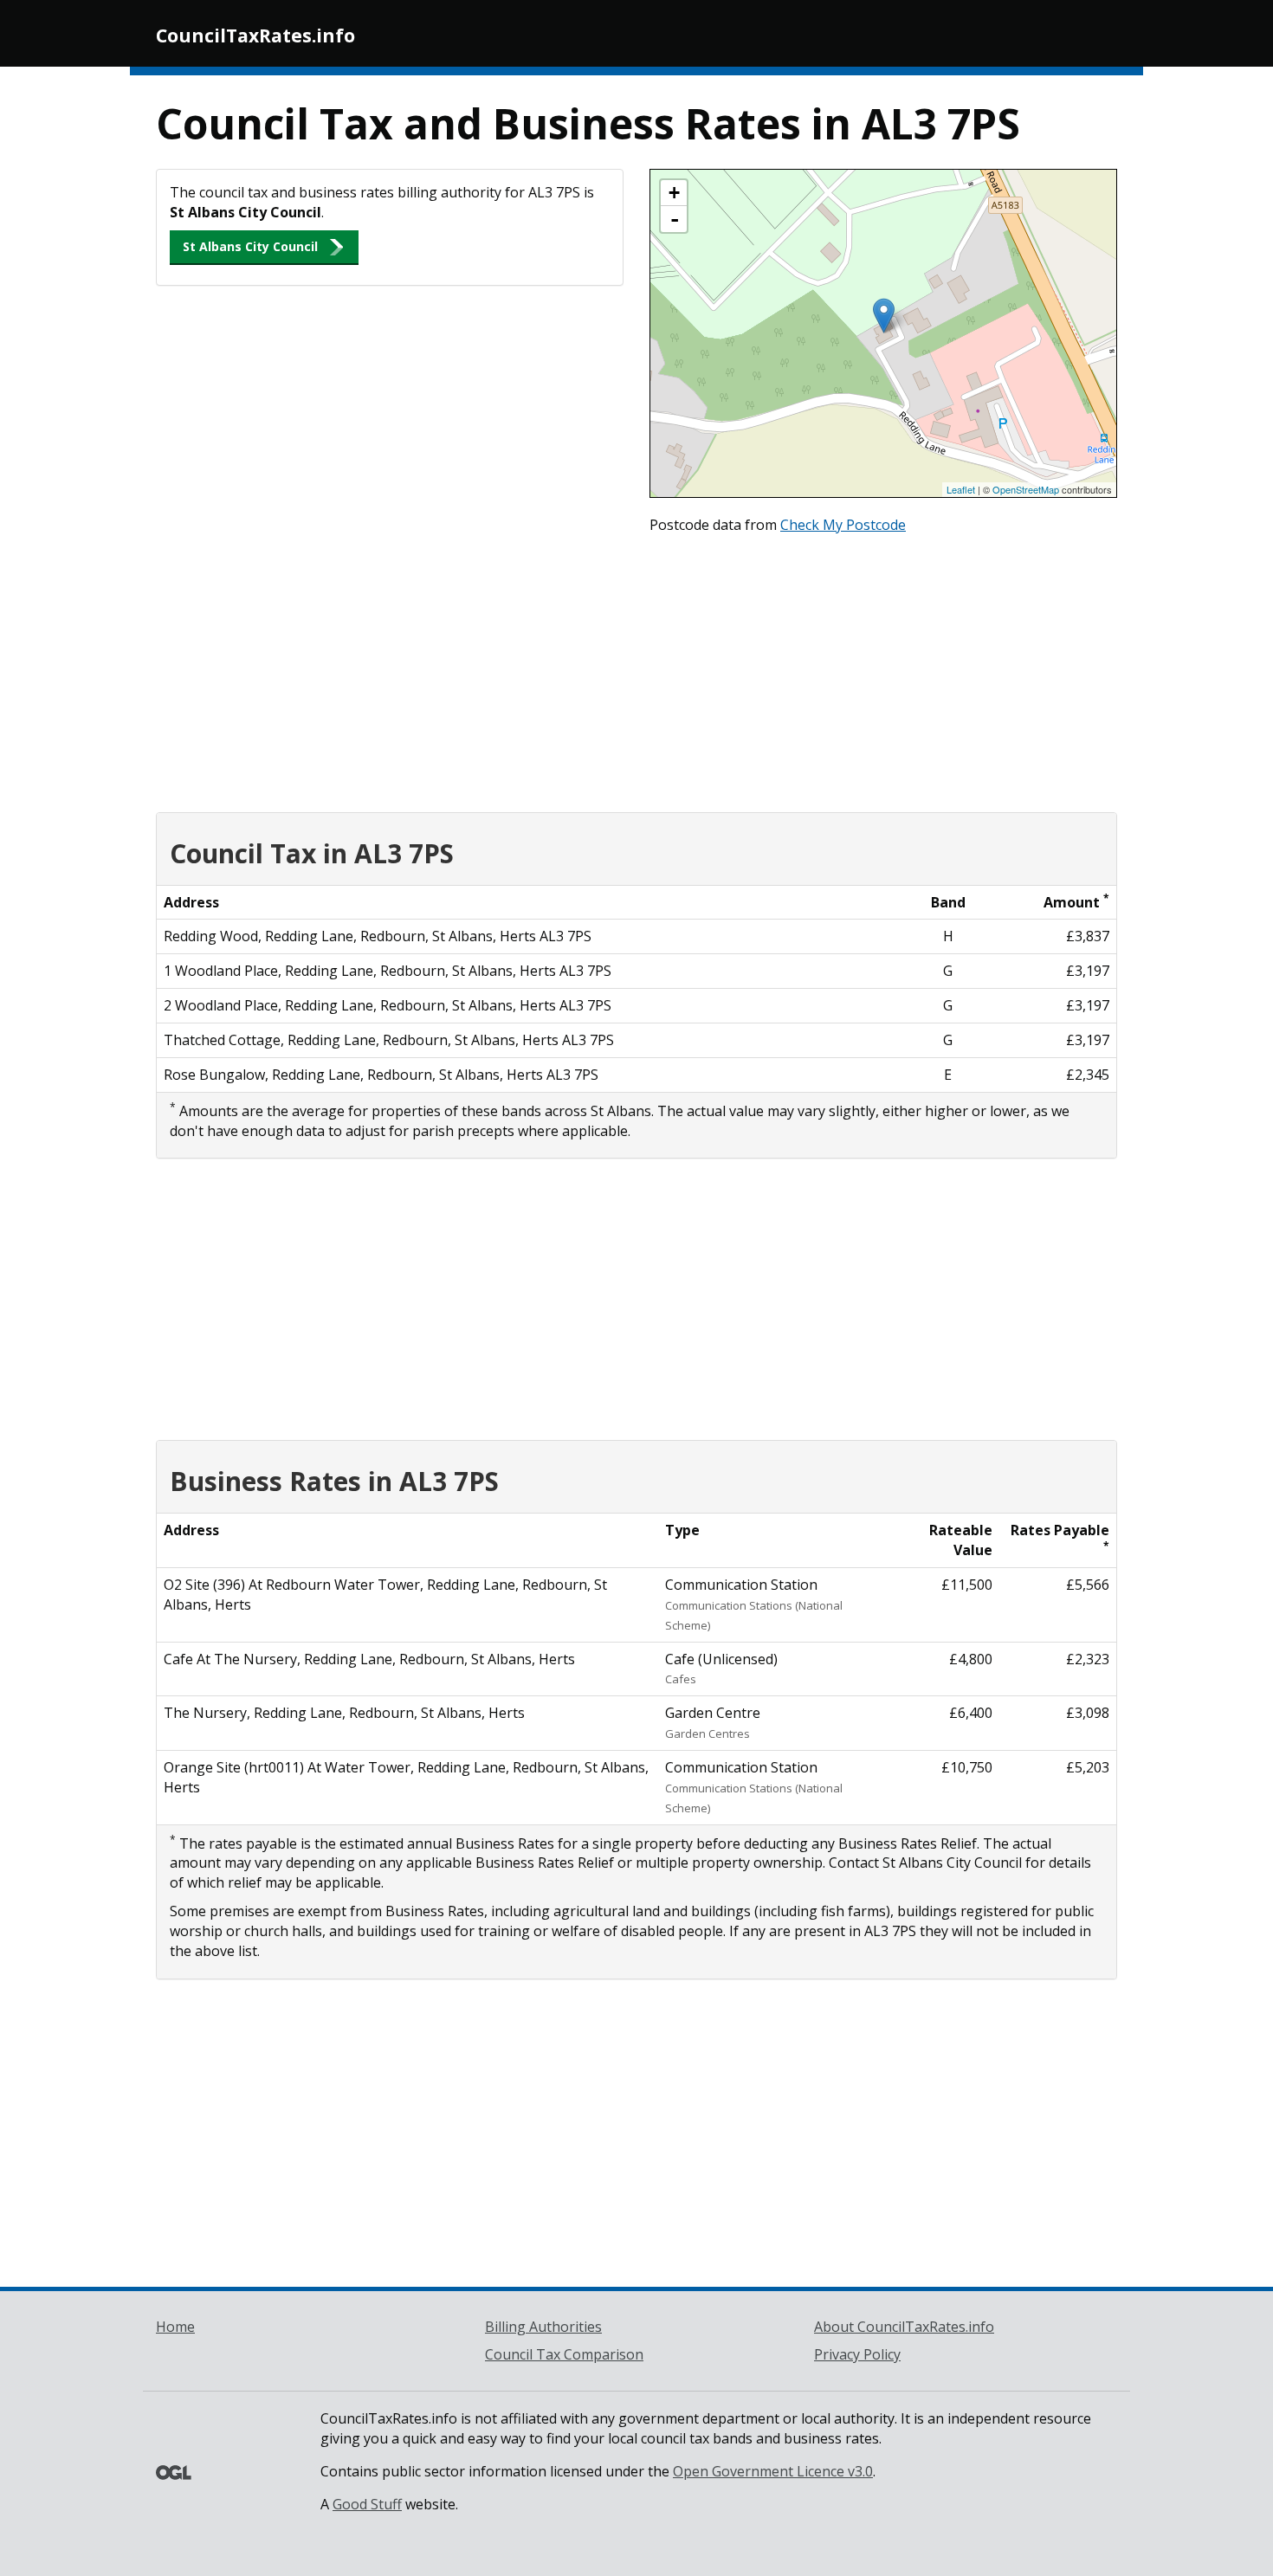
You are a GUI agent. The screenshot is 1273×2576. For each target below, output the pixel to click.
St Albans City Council (250, 246)
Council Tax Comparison (564, 2354)
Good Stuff (367, 2504)
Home (175, 2327)
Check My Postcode (843, 525)
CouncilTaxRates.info (255, 36)
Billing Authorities (543, 2327)
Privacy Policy (857, 2354)
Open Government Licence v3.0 (773, 2471)
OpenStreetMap (1026, 489)
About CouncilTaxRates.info (904, 2327)
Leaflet (961, 489)
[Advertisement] (636, 669)
